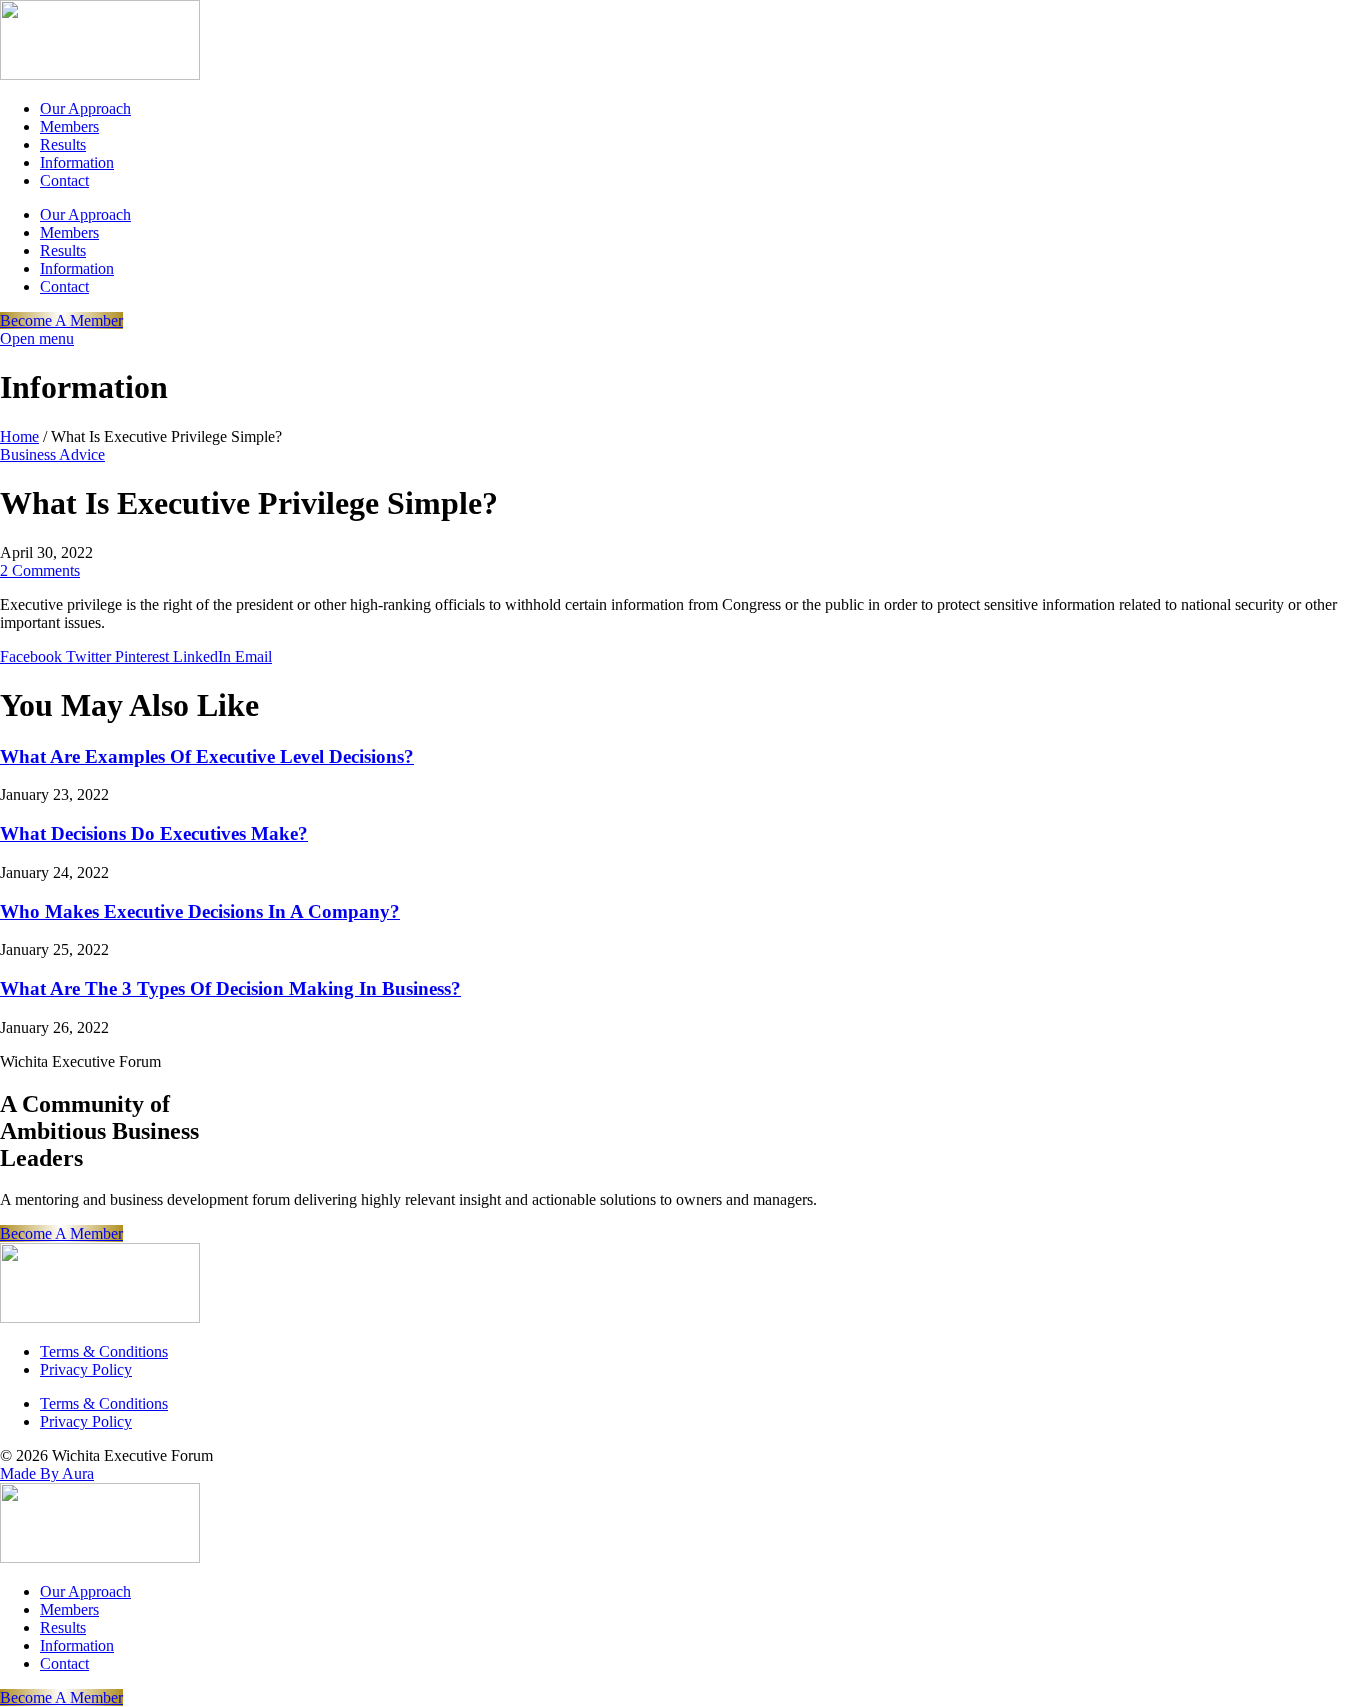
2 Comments (40, 570)
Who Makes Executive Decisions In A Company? (200, 911)
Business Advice (52, 454)
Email (253, 656)
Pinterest (144, 656)
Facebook (33, 656)
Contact (64, 180)
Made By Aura (47, 1473)
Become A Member (61, 320)
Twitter (90, 656)
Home (19, 436)
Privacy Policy (86, 1369)
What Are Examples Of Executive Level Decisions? (207, 756)
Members (69, 126)
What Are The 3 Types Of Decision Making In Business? (230, 988)
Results (63, 144)
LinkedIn (204, 656)
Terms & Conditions (104, 1351)
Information (77, 162)
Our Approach (85, 108)
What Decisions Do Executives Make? (154, 833)
